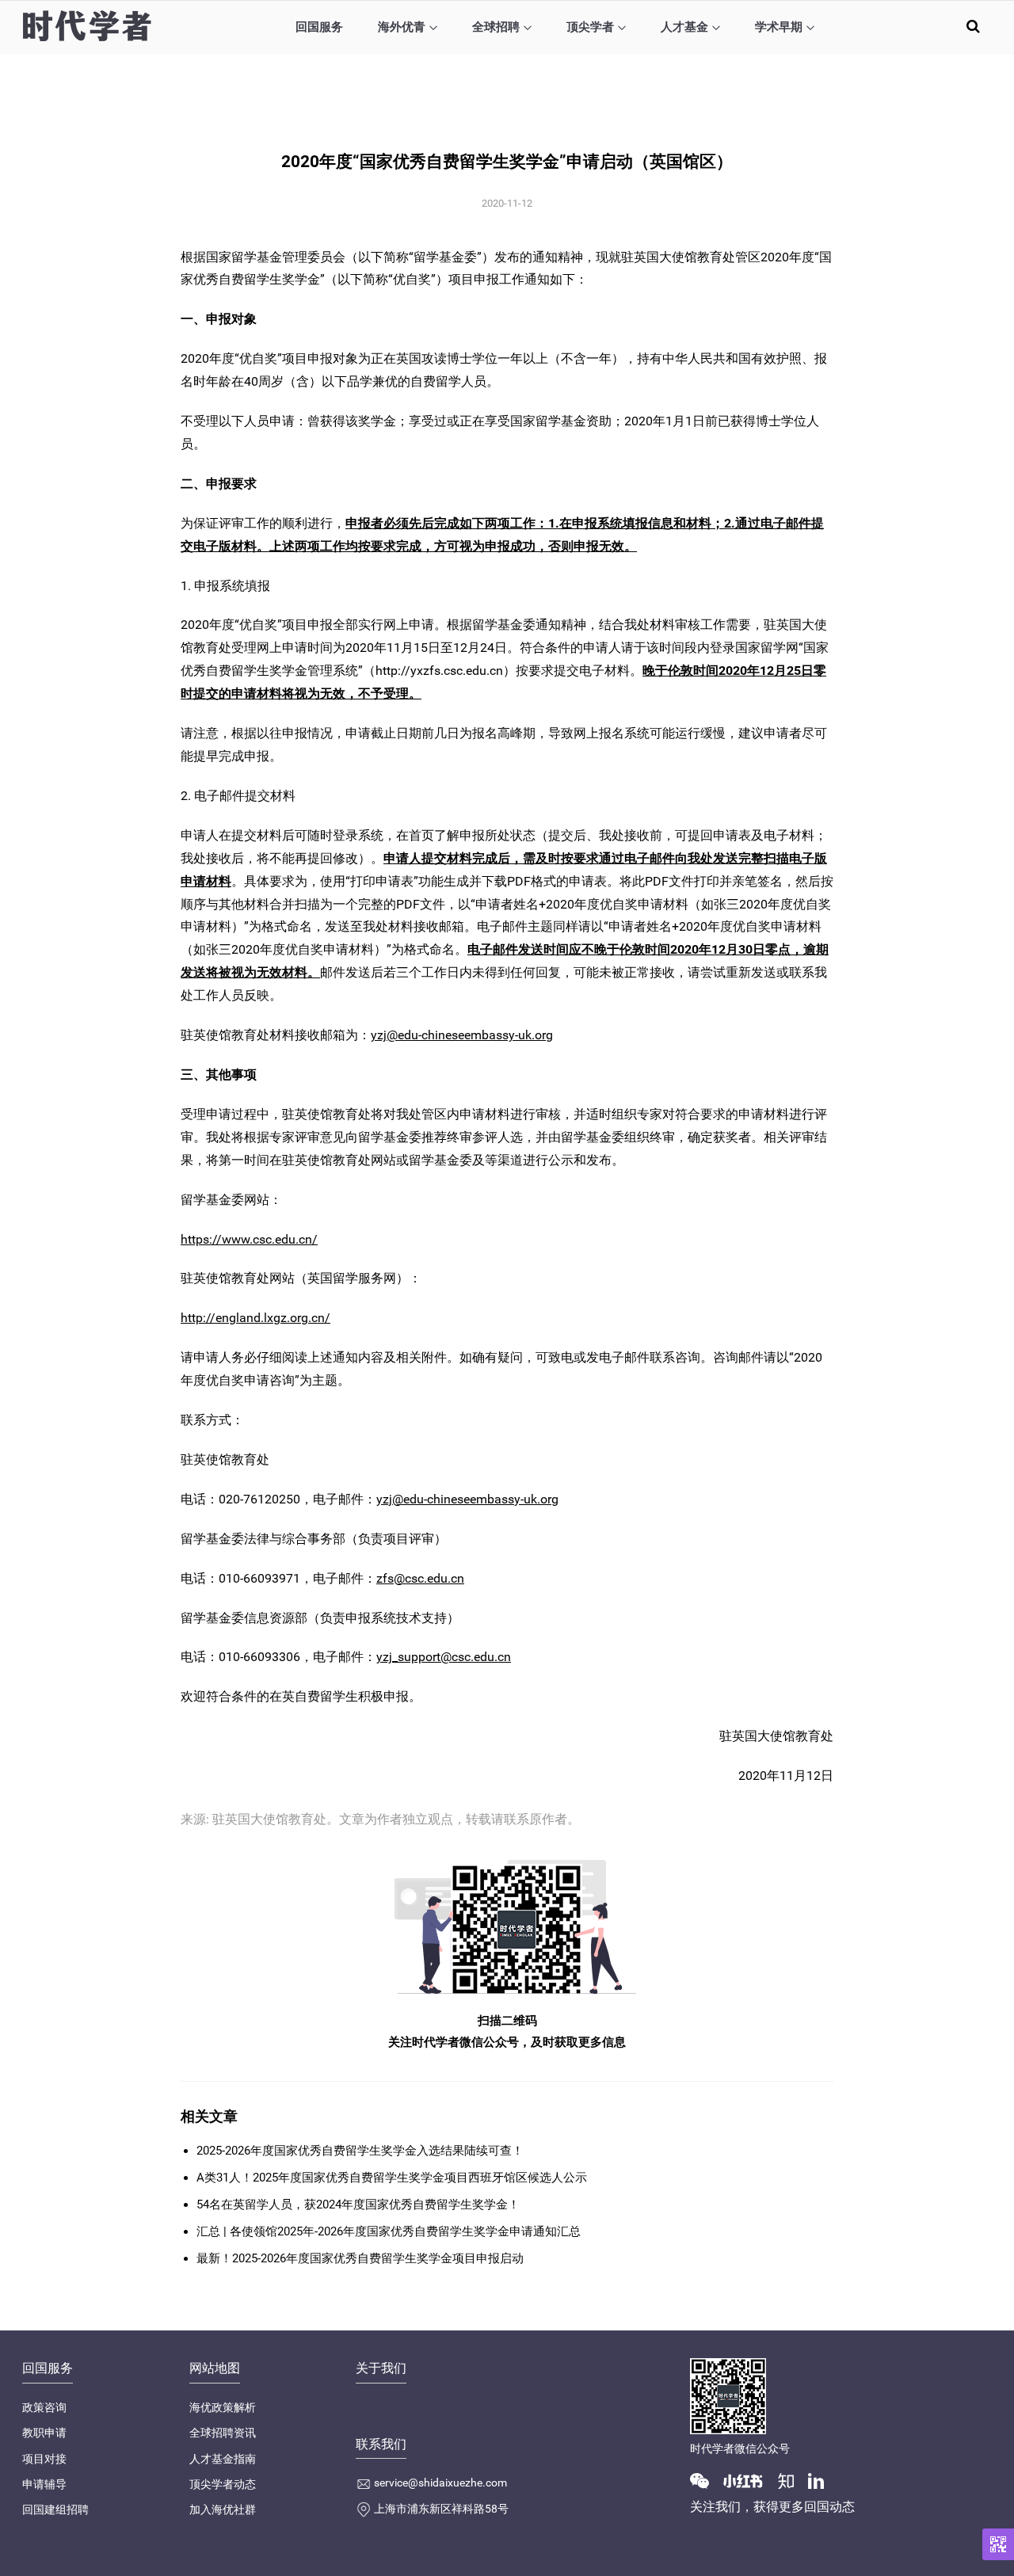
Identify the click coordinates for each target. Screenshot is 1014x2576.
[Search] (973, 26)
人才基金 (684, 27)
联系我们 (381, 2444)
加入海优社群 (223, 2509)
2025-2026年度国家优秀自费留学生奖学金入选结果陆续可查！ (360, 2151)
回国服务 (319, 27)
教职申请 (44, 2433)
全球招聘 (496, 27)
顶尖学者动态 (223, 2484)
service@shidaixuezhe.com (440, 2483)
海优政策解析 (223, 2407)
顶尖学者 (590, 27)
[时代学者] (87, 26)
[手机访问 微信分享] (998, 2544)
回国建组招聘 (55, 2509)
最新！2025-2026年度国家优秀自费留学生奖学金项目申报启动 (360, 2258)
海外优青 (402, 27)
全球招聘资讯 (223, 2433)
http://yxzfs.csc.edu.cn (439, 671)
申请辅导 (44, 2484)
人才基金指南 (223, 2459)
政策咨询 (44, 2407)
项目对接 (44, 2459)
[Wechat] (706, 2480)
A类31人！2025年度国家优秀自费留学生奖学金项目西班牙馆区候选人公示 (392, 2178)
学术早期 (779, 27)
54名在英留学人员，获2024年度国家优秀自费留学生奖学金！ (358, 2204)
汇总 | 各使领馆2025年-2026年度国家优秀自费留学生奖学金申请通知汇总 (389, 2231)
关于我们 (381, 2368)
